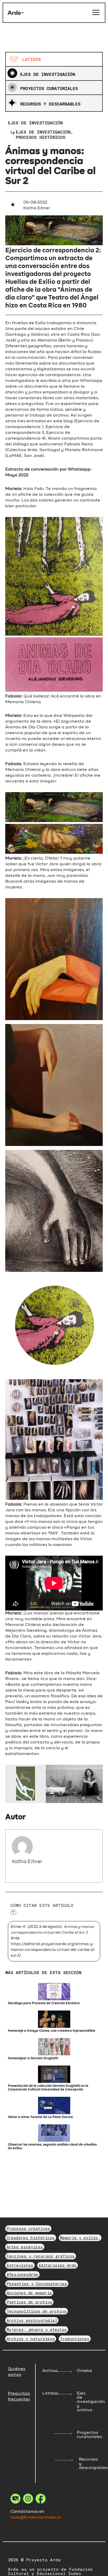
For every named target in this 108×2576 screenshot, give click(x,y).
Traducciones (75, 2339)
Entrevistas (20, 2265)
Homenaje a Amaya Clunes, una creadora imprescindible (52, 2031)
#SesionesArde (22, 2274)
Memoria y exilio (80, 2238)
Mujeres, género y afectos (37, 2329)
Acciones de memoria (29, 2293)
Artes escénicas (25, 2247)
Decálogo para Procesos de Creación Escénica (44, 2003)
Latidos (32, 59)
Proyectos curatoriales (49, 88)
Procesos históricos (40, 137)
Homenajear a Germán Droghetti (33, 2058)
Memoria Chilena (23, 1625)
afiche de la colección (41, 495)
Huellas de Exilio (29, 323)
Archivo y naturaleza (31, 2339)
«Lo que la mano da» (62, 1679)
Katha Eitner (27, 1862)
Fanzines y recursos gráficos (41, 2256)
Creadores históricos (31, 2238)
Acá (55, 696)
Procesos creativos (28, 2228)
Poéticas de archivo (29, 2302)
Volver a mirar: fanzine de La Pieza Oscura (40, 2117)
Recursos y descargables (50, 104)
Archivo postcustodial (32, 2320)
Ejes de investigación (48, 74)
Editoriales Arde (58, 2265)
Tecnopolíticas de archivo (37, 2311)
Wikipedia (74, 716)
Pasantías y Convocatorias (37, 2284)
